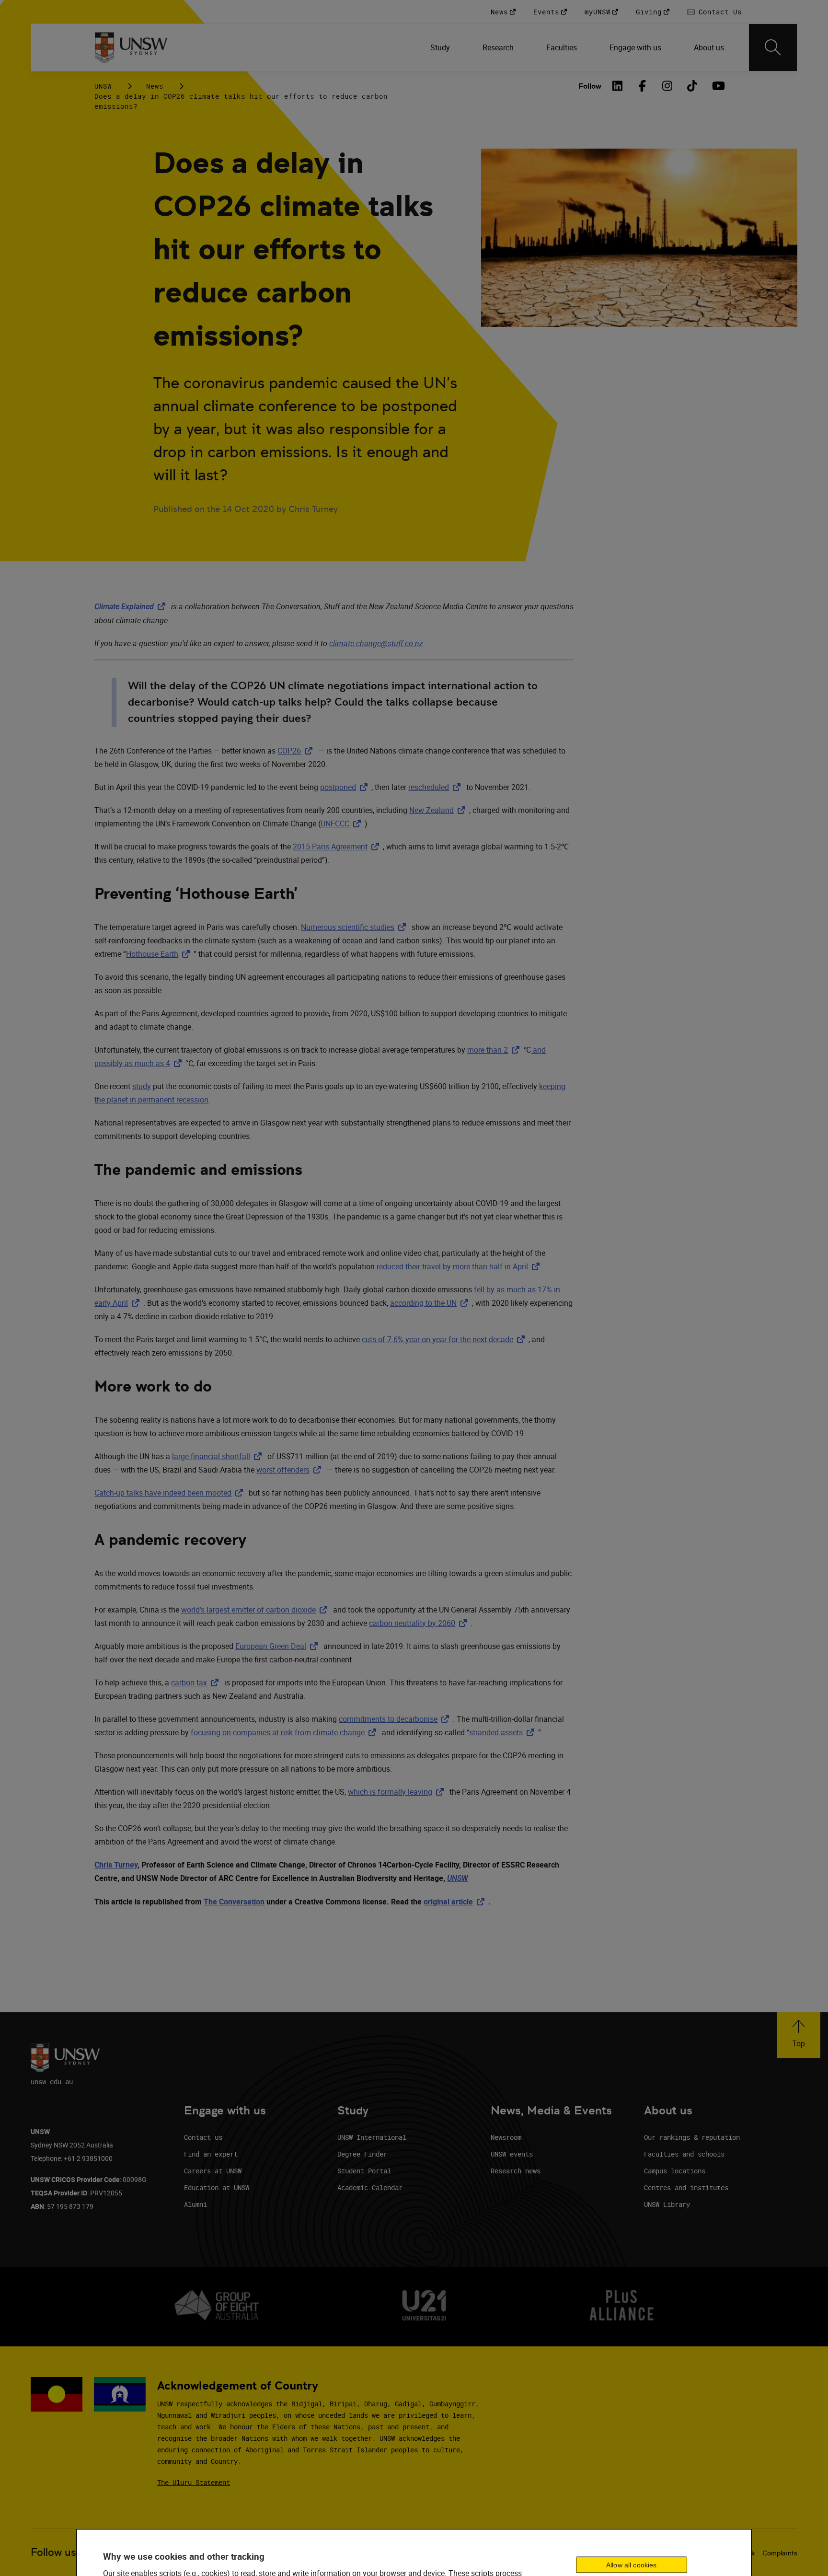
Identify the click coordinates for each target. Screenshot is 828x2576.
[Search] (773, 47)
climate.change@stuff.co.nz (376, 643)
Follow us (53, 2552)
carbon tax (197, 1683)
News (155, 86)
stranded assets (504, 1732)
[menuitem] (441, 47)
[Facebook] (643, 86)
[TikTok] (692, 86)
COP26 (297, 751)
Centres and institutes (686, 2187)
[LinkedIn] (618, 86)
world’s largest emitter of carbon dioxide (256, 1610)
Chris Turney (116, 1865)
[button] (799, 2035)
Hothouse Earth (160, 954)
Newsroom (506, 2137)
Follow (590, 86)
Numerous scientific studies (355, 927)
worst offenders (291, 1470)
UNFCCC (343, 824)
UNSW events (512, 2154)
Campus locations (675, 2171)
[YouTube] (717, 86)
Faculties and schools (684, 2154)
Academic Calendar (370, 2187)
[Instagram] (667, 86)
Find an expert (211, 2154)
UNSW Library (667, 2204)
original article (456, 1902)
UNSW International (372, 2137)
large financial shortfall (219, 1456)
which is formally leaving (398, 1792)
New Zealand (439, 810)
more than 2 (495, 1050)
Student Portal (364, 2171)
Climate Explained (132, 607)
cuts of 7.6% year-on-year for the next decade (445, 1339)
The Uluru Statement (194, 2482)
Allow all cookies (631, 2565)
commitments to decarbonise (396, 1719)
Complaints (780, 2553)
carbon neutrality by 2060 (420, 1623)
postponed (346, 787)
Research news (516, 2171)
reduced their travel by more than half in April (460, 1266)
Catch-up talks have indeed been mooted (171, 1493)
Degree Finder (362, 2154)
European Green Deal (278, 1646)
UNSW (103, 86)
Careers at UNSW (213, 2171)
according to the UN (431, 1303)
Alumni (195, 2204)
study (142, 1086)
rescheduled (436, 787)
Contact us (203, 2137)
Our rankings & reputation (692, 2137)
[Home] (131, 47)
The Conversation (234, 1902)
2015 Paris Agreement (338, 847)
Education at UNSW (217, 2187)
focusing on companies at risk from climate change (285, 1732)
